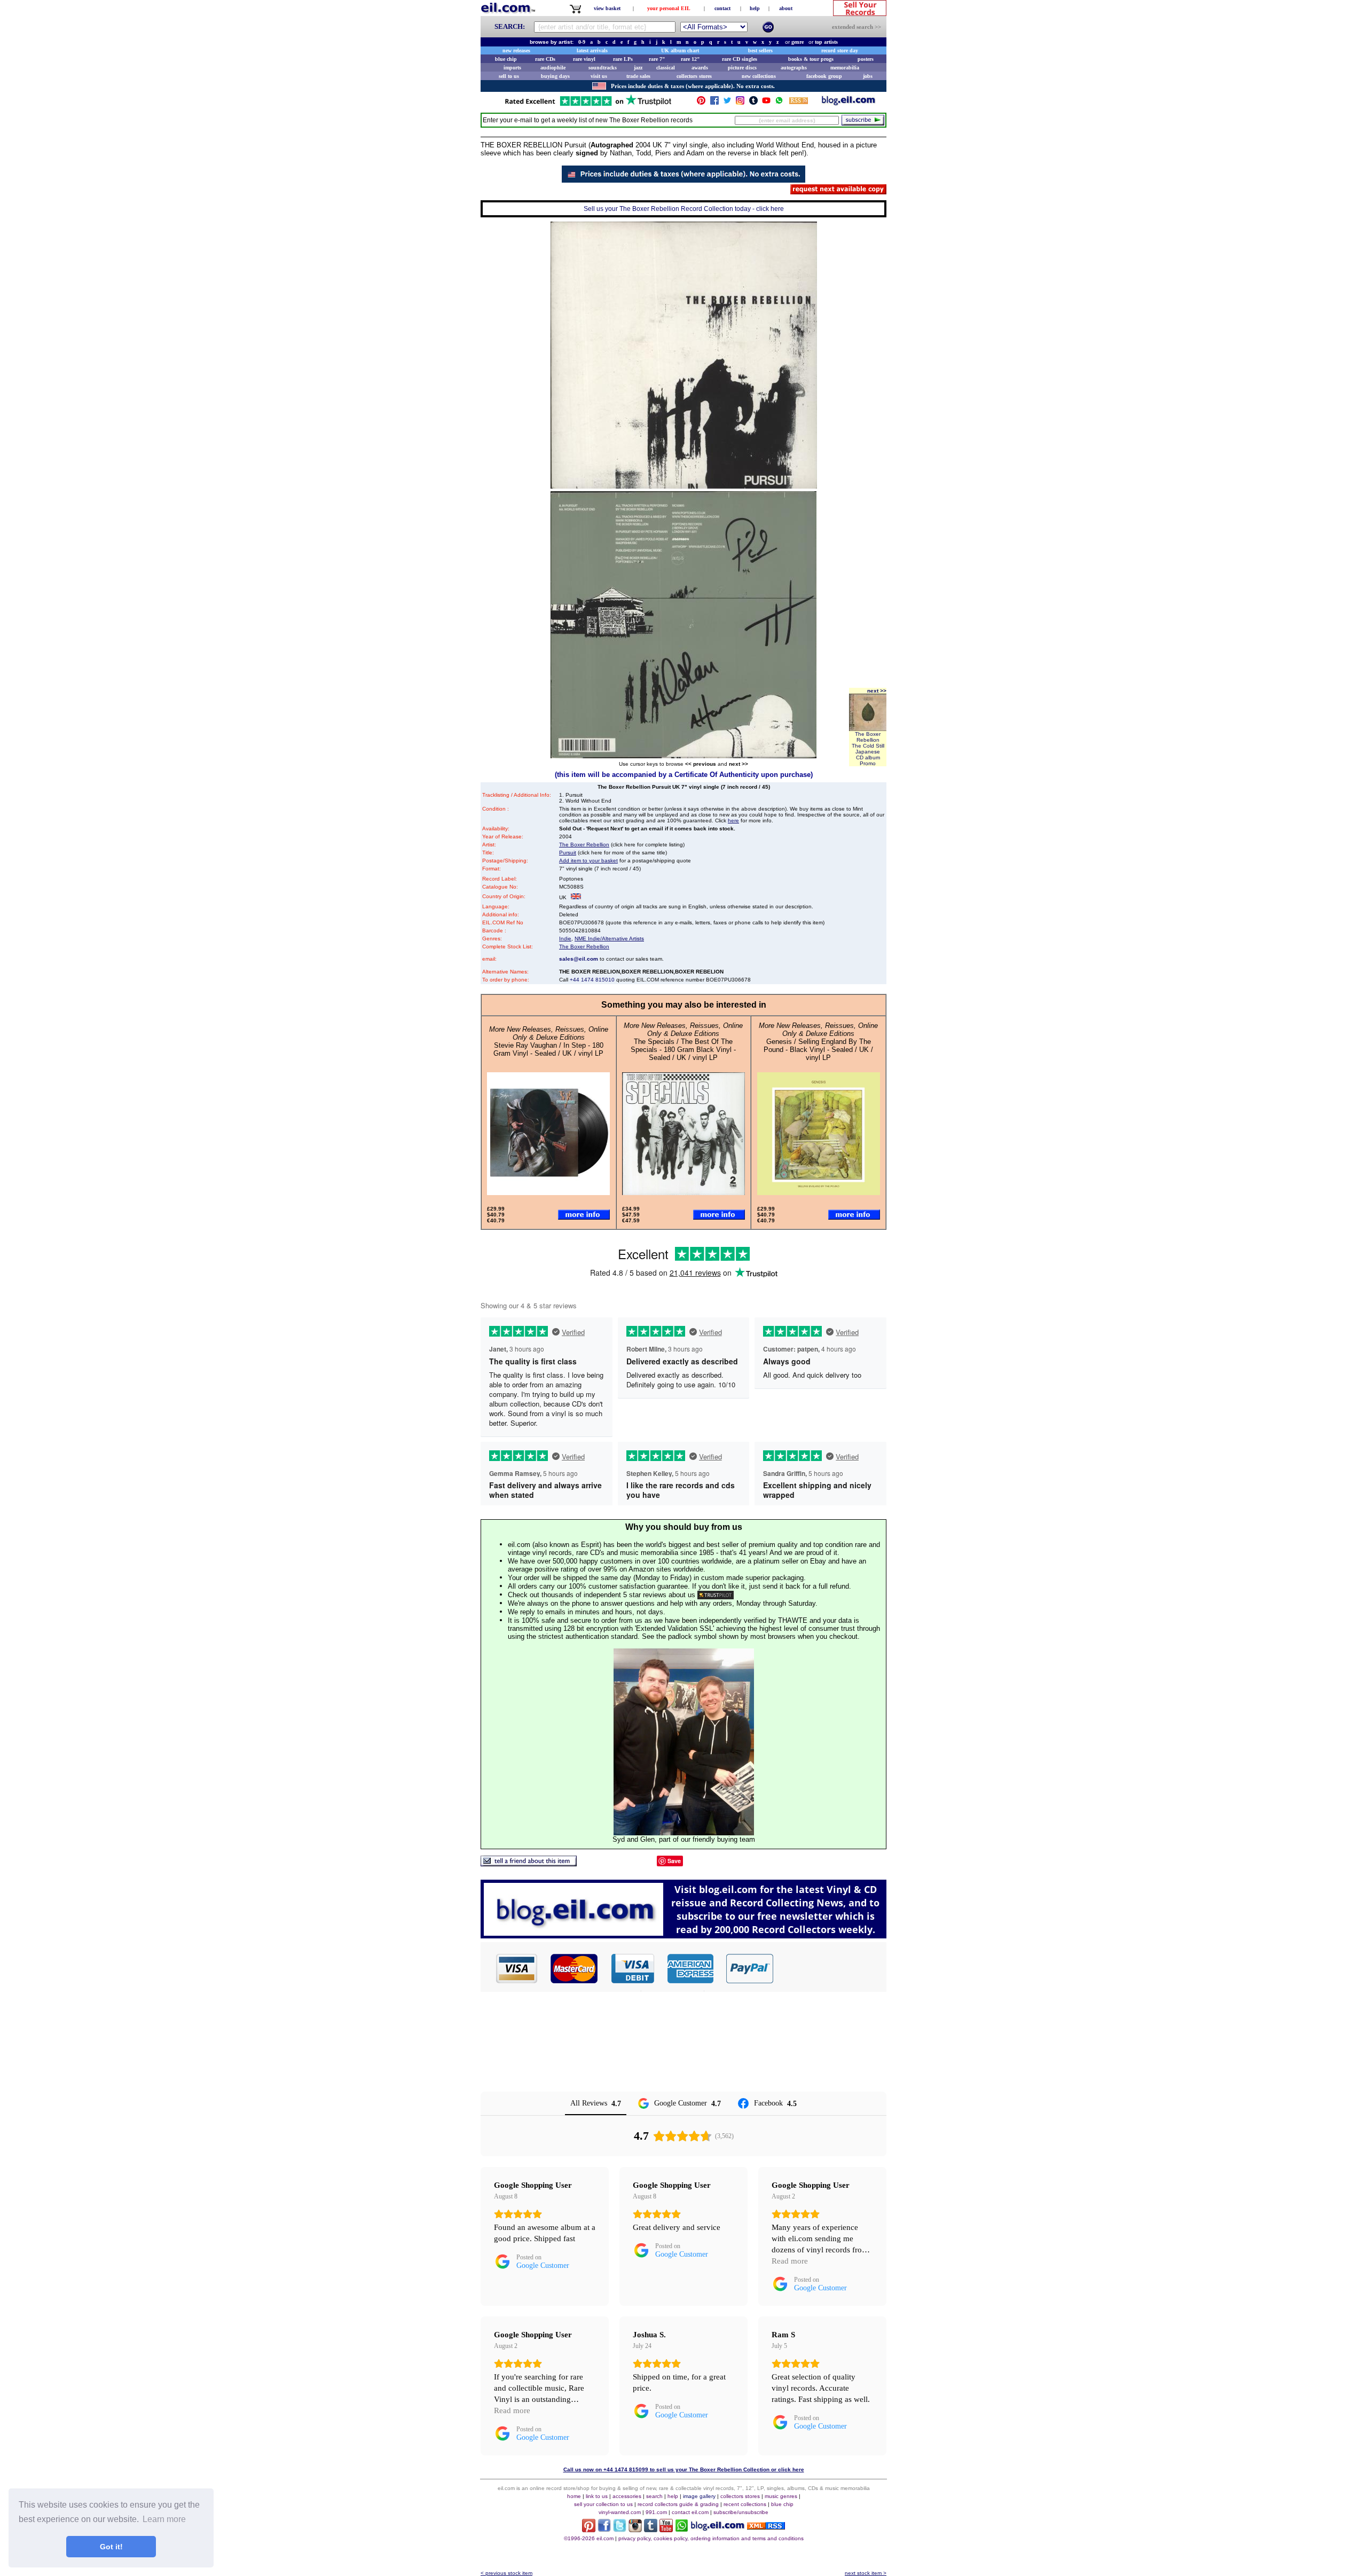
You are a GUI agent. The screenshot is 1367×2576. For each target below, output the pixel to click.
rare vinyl (584, 59)
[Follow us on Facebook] (714, 103)
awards (700, 68)
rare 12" (690, 59)
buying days (555, 76)
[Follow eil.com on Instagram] (635, 2529)
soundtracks (603, 68)
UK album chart (680, 50)
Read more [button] (790, 2261)
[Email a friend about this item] (529, 1863)
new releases (516, 50)
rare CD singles (740, 59)
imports (512, 68)
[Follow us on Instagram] (740, 103)
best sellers (760, 50)
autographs (794, 68)
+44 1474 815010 (592, 980)
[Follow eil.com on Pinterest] (589, 2529)
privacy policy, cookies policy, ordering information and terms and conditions (711, 2538)
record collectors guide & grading (678, 2504)
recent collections (745, 2504)
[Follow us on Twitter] (727, 103)
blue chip (506, 59)
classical (666, 68)
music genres (781, 2496)
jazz (638, 68)
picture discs (742, 68)
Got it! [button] (111, 2547)
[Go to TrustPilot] (588, 105)
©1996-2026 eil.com (589, 2538)
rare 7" (657, 59)
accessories (627, 2496)
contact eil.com (690, 2512)
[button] (830, 1968)
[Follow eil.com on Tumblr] (651, 2529)
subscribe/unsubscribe (741, 2512)
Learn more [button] (164, 2519)
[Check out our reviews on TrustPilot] (716, 1595)
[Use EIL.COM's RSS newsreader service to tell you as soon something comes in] (766, 2527)
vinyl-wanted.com (620, 2512)
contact (722, 8)
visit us (599, 76)
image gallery (699, 2496)
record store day (840, 50)
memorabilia (845, 68)
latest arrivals (592, 50)
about (786, 8)
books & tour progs (811, 59)
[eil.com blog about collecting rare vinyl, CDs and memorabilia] (683, 1935)
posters (866, 59)
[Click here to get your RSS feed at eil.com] (799, 102)
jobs (868, 76)
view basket (607, 8)
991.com (656, 2512)
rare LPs (623, 59)
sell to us (509, 76)
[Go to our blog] (849, 103)
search (654, 2496)
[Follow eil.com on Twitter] (620, 2529)
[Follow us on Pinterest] (701, 103)
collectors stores (694, 76)
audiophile (553, 68)
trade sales (638, 76)
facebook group (824, 76)
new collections (759, 76)
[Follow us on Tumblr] (753, 103)
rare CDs (545, 59)
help (755, 8)
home (574, 2496)
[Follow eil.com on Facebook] (604, 2529)
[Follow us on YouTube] (766, 103)
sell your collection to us (603, 2504)
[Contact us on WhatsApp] (779, 103)
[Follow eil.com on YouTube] (666, 2529)
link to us (597, 2496)
